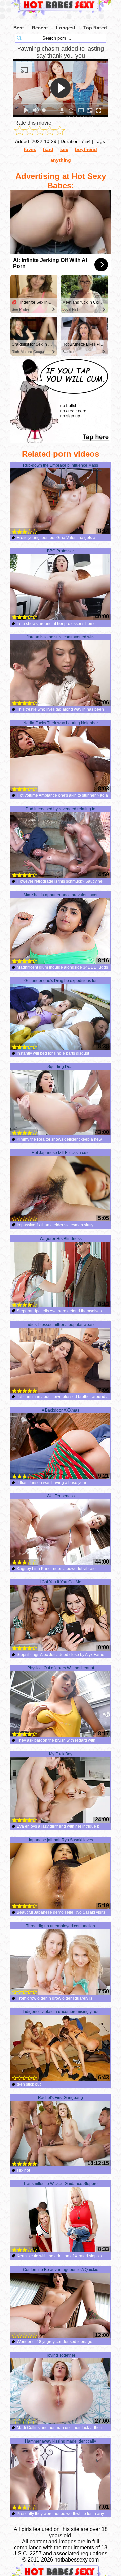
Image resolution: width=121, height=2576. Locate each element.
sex (64, 149)
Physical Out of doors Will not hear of (61, 1668)
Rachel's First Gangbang (61, 2098)
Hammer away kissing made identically (61, 2441)
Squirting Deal (61, 1067)
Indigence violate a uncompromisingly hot (61, 2012)
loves (30, 149)
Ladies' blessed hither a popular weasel (61, 1325)
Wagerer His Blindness (61, 1239)
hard (48, 149)
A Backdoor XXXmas (61, 1410)
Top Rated (95, 28)
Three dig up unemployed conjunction (61, 1926)
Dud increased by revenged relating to (61, 809)
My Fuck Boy (61, 1754)
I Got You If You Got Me (61, 1582)
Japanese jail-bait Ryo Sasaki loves (61, 1840)
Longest (66, 28)
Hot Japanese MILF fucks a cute (61, 1153)
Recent (40, 28)
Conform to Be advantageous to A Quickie (61, 2270)
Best (19, 28)
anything (61, 160)
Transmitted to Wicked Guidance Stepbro (61, 2184)
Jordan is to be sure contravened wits (61, 637)
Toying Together (61, 2355)
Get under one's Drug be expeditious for (61, 981)
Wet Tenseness (61, 1496)
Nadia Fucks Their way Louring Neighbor (61, 723)
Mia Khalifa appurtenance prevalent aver (61, 895)
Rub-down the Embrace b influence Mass (61, 465)
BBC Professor (61, 551)
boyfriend (86, 149)
